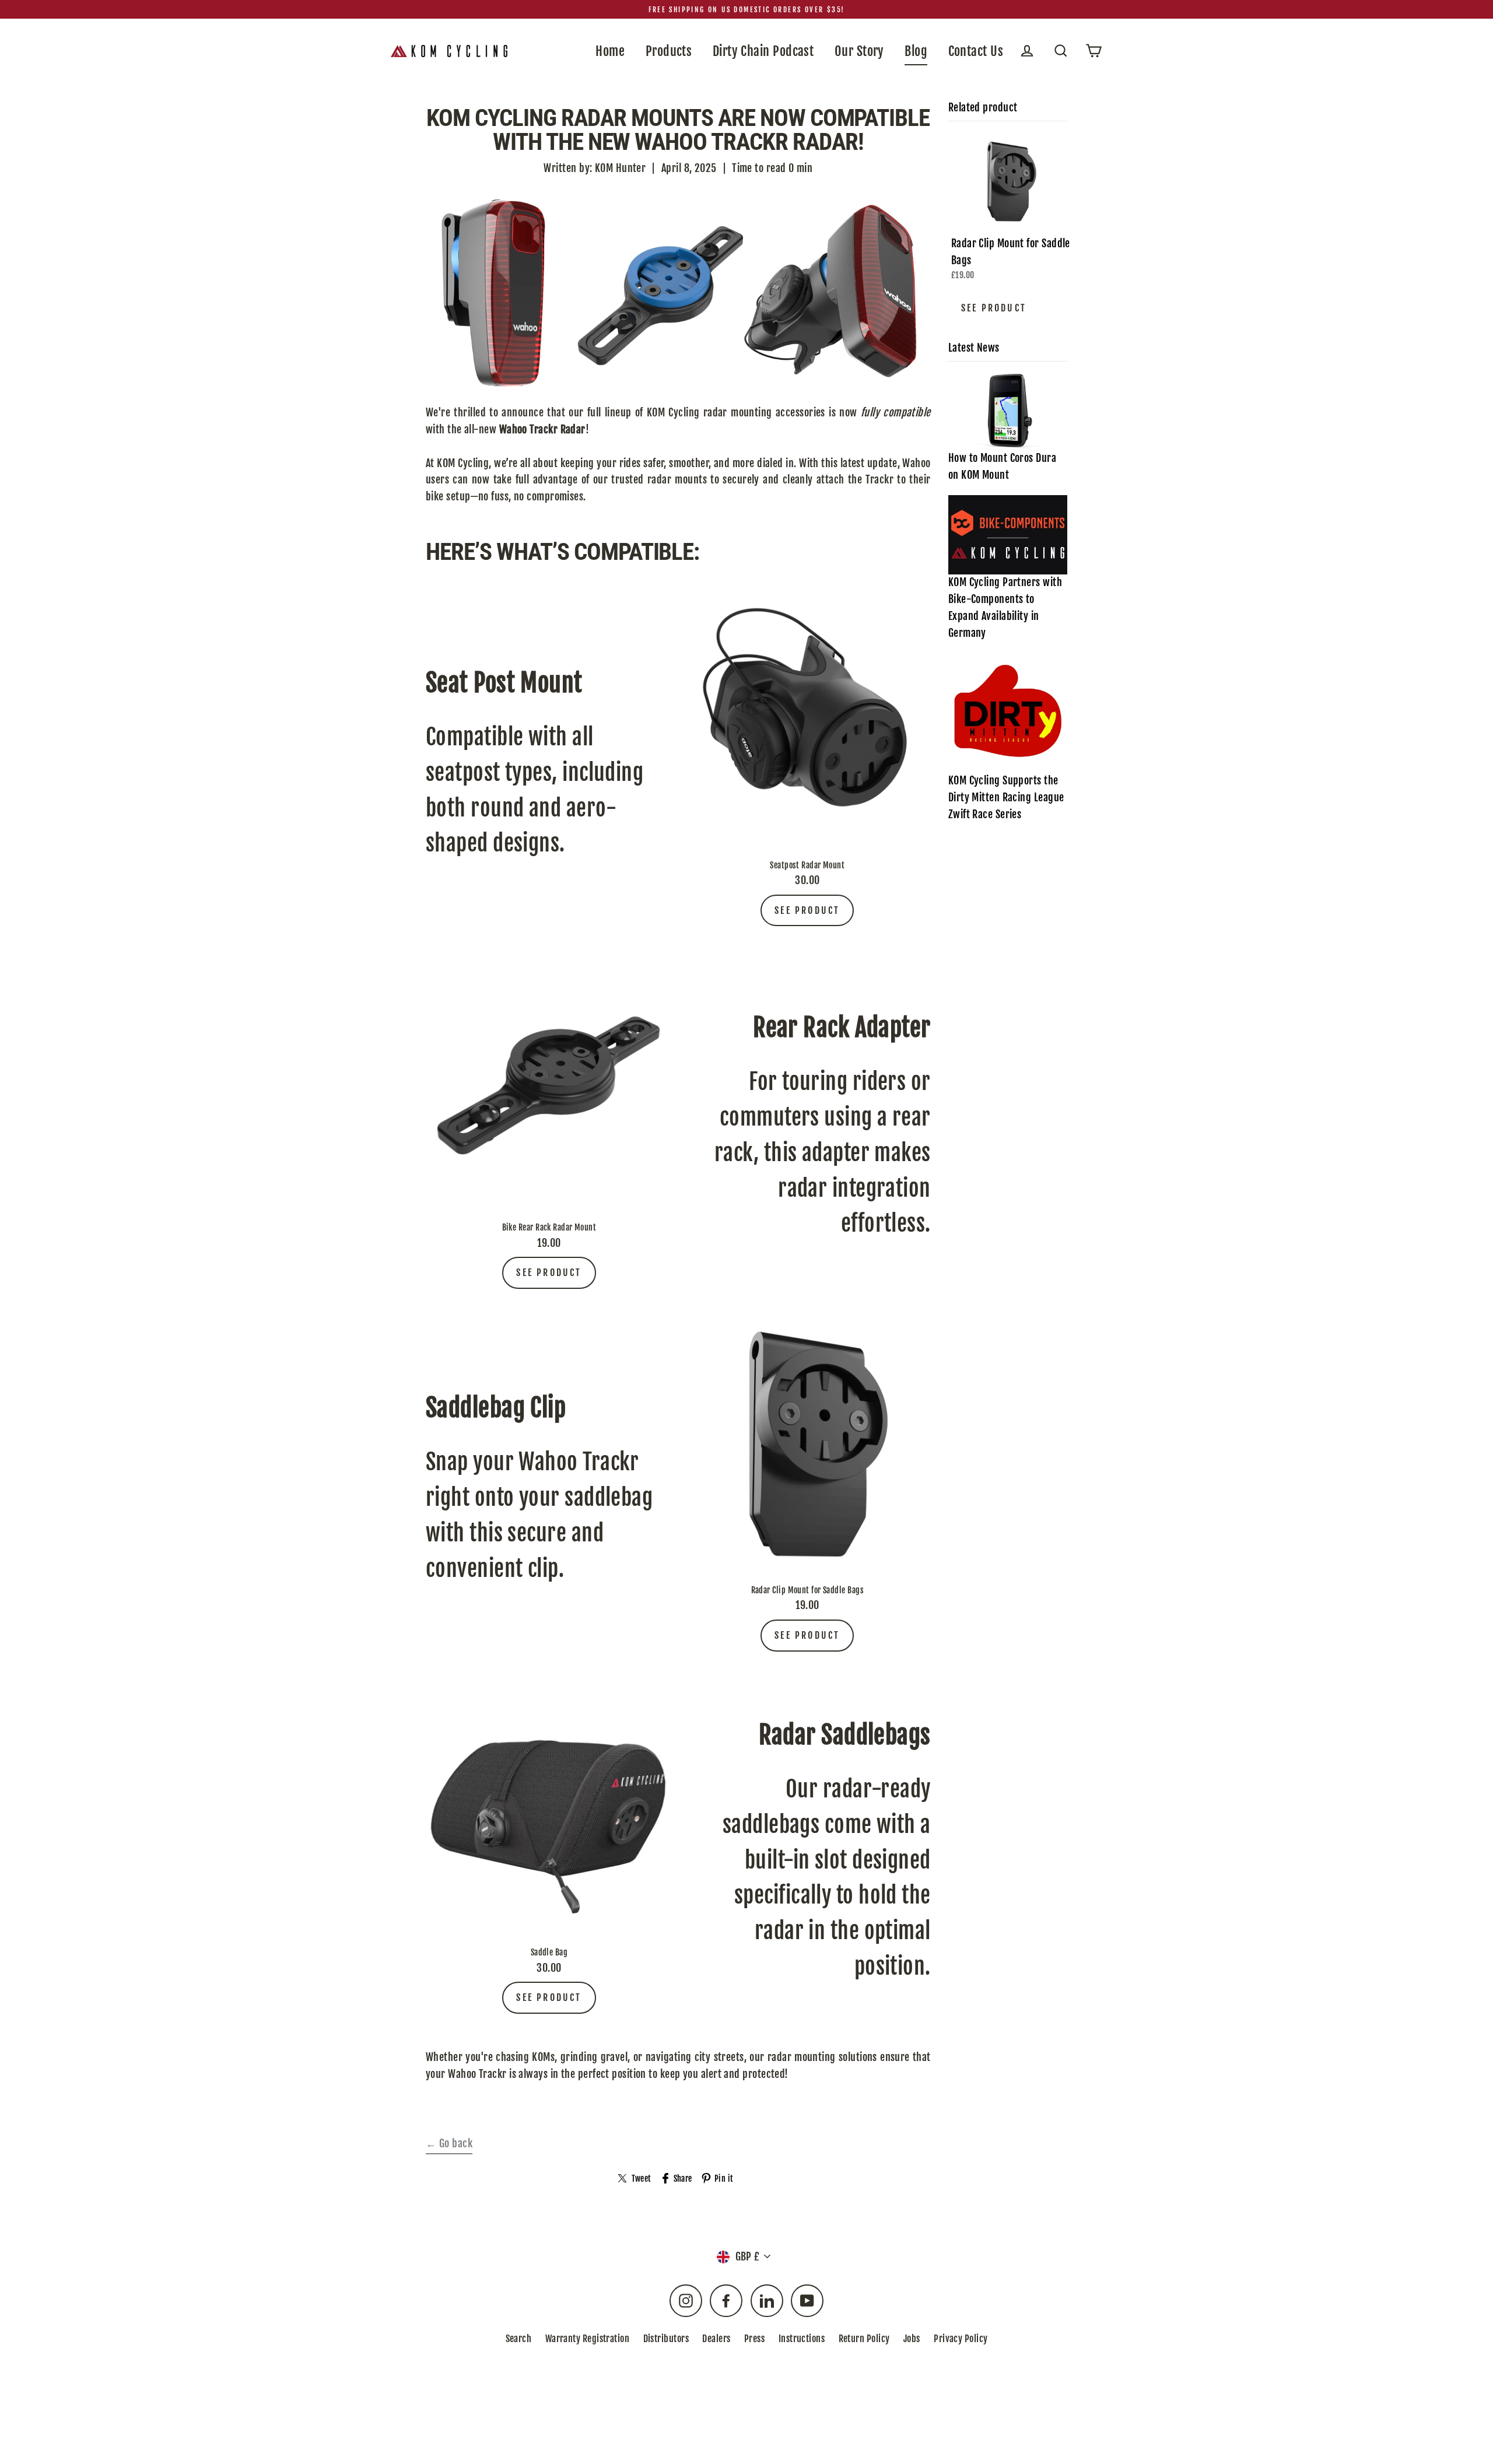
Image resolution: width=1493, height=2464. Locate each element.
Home (610, 51)
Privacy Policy (961, 2339)
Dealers (716, 2339)
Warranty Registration (587, 2339)
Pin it (724, 2179)
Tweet (641, 2179)
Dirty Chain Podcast (763, 51)
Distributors (666, 2339)
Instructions (802, 2339)
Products (669, 51)
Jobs (912, 2339)
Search (519, 2339)
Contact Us (976, 51)
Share (683, 2179)
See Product (807, 910)
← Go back (449, 2143)
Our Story (859, 51)
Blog (916, 51)
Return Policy (864, 2339)
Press (754, 2339)
